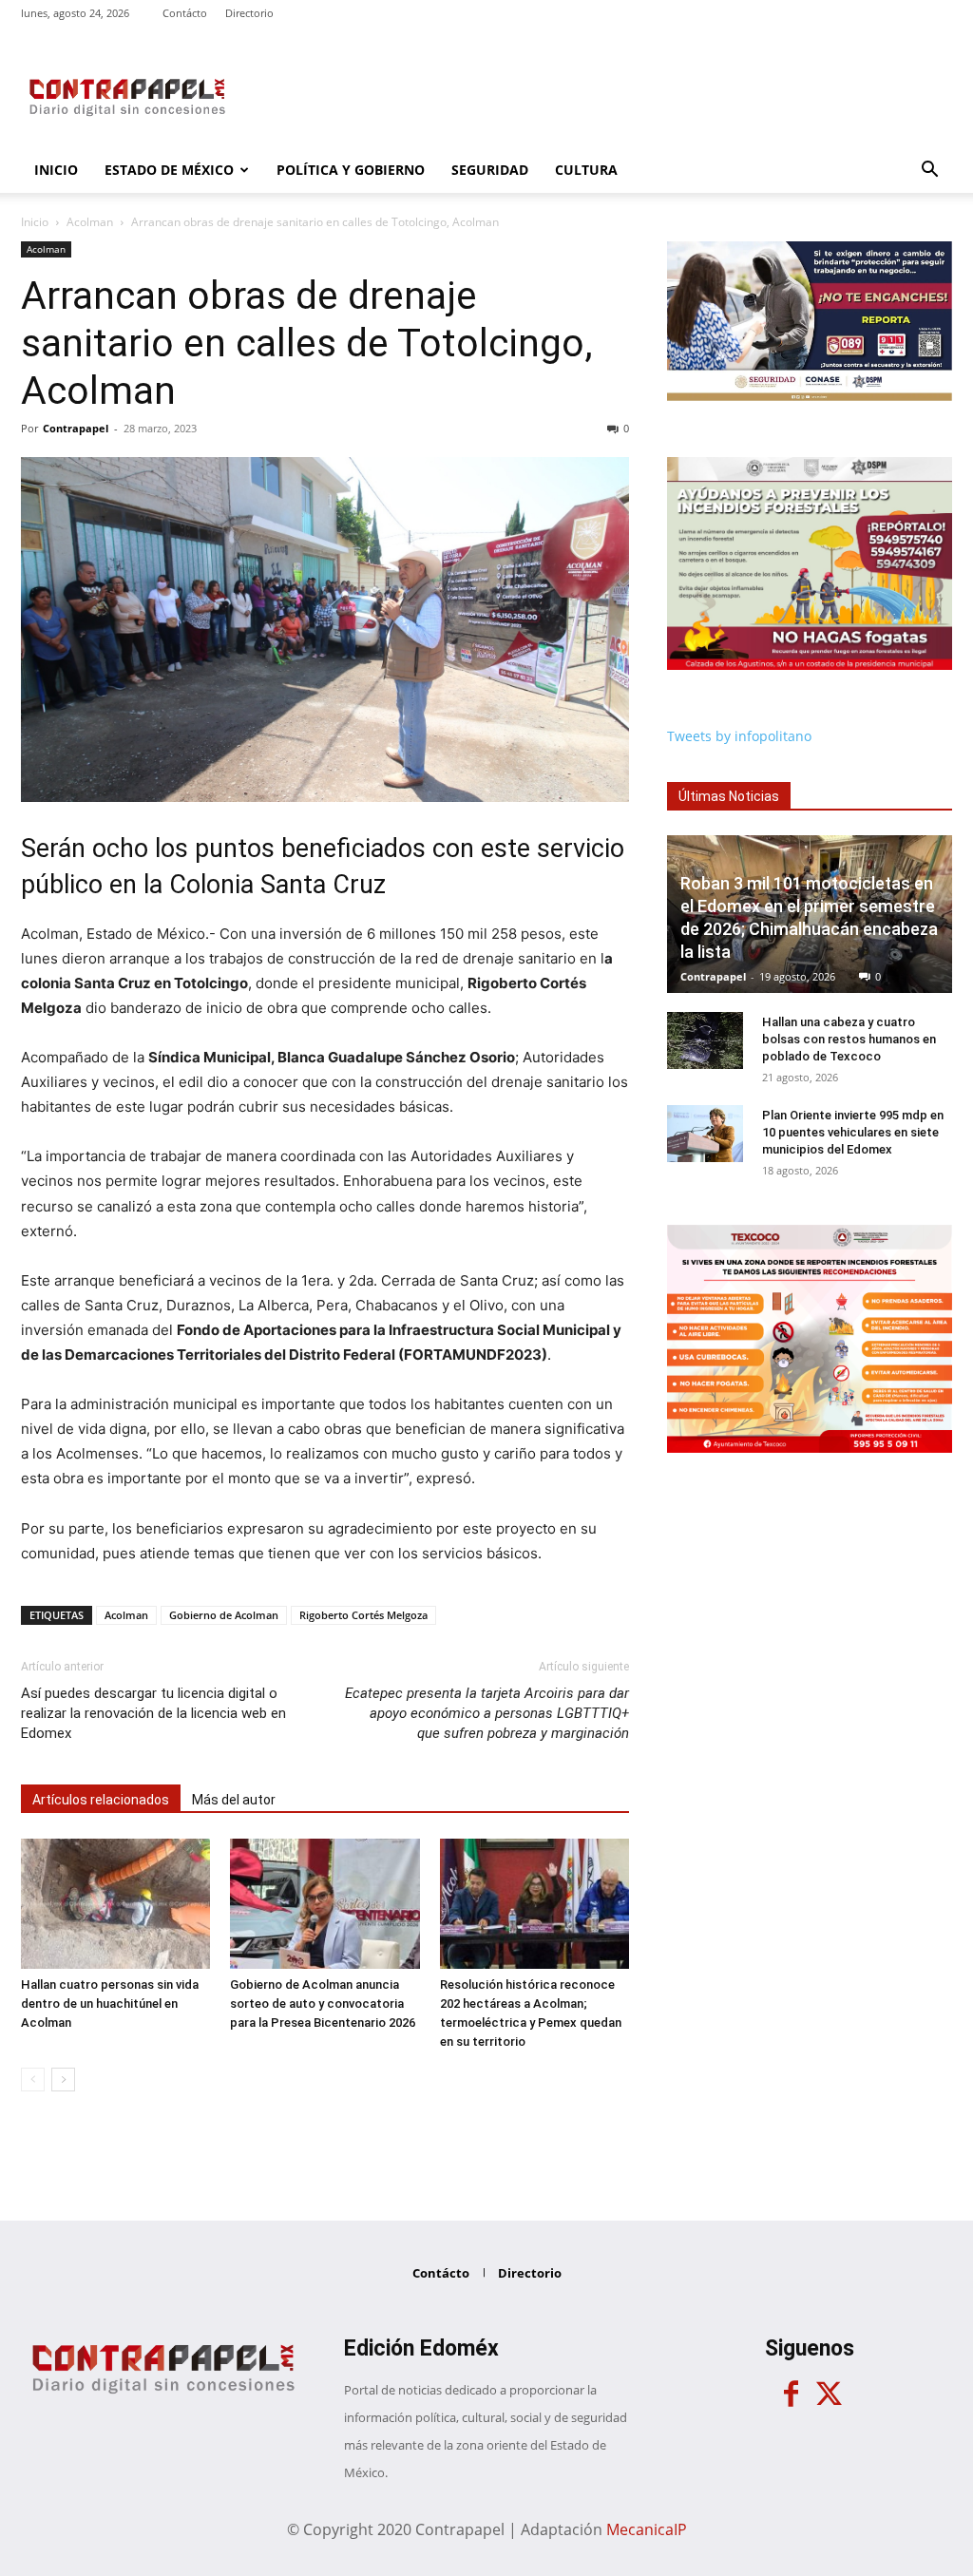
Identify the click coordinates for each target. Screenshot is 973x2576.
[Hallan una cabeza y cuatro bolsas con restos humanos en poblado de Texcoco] (705, 1040)
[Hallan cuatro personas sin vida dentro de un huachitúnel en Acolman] (115, 1904)
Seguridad (490, 170)
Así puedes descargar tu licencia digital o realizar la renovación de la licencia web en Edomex (153, 1713)
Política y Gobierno (351, 170)
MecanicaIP (647, 2529)
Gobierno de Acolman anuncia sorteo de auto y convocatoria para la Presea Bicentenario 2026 (323, 2004)
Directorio (249, 13)
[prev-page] (33, 2080)
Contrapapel (76, 428)
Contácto (185, 13)
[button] (929, 172)
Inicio (56, 170)
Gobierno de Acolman (224, 1615)
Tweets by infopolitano (739, 736)
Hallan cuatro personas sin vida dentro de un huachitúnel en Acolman (110, 2004)
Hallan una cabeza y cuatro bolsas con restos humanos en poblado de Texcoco (849, 1039)
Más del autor (234, 1800)
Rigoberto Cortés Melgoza (363, 1615)
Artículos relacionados (101, 1800)
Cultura (586, 170)
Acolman (90, 222)
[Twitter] (829, 2395)
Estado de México (169, 170)
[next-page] (63, 2080)
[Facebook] (791, 2395)
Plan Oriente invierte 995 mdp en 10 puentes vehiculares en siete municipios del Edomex (853, 1132)
